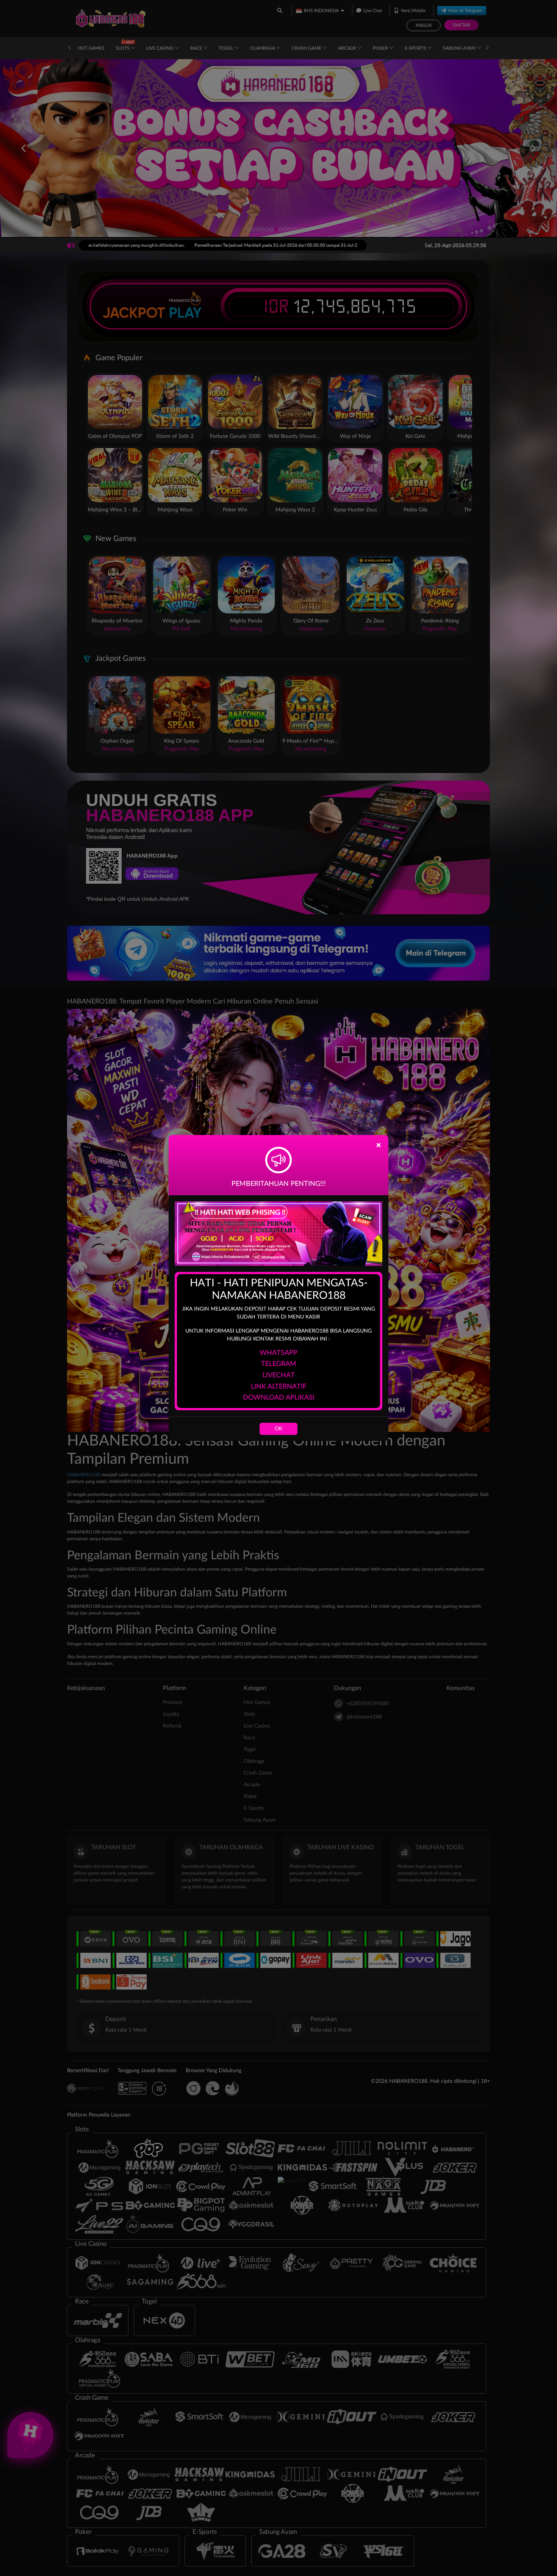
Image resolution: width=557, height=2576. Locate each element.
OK (278, 1429)
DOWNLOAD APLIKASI (279, 1398)
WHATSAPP (278, 1353)
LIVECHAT (279, 1375)
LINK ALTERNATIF (279, 1387)
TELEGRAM (279, 1364)
